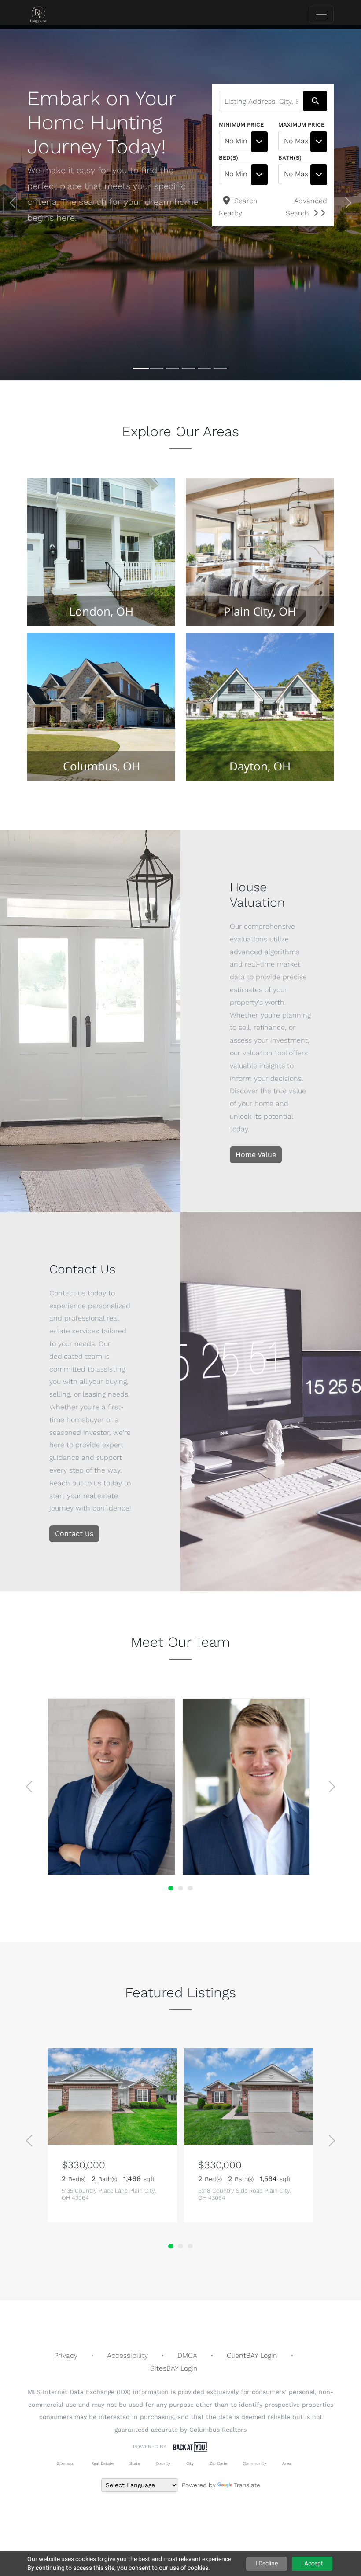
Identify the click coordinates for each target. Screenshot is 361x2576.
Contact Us (74, 1534)
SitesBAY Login (174, 2368)
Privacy (66, 2355)
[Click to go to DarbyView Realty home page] (45, 15)
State (135, 2463)
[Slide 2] (157, 369)
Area (287, 2463)
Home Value (256, 1155)
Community (255, 2463)
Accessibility (127, 2355)
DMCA (187, 2355)
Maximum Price (301, 125)
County (163, 2463)
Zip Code (218, 2463)
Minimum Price (241, 125)
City (190, 2463)
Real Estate (102, 2463)
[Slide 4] (188, 368)
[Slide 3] (173, 368)
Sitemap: (65, 2463)
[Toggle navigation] (321, 15)
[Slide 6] (220, 368)
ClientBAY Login (252, 2355)
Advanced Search (306, 207)
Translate (247, 2485)
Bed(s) (228, 158)
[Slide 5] (204, 368)
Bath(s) (290, 158)
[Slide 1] (141, 368)
